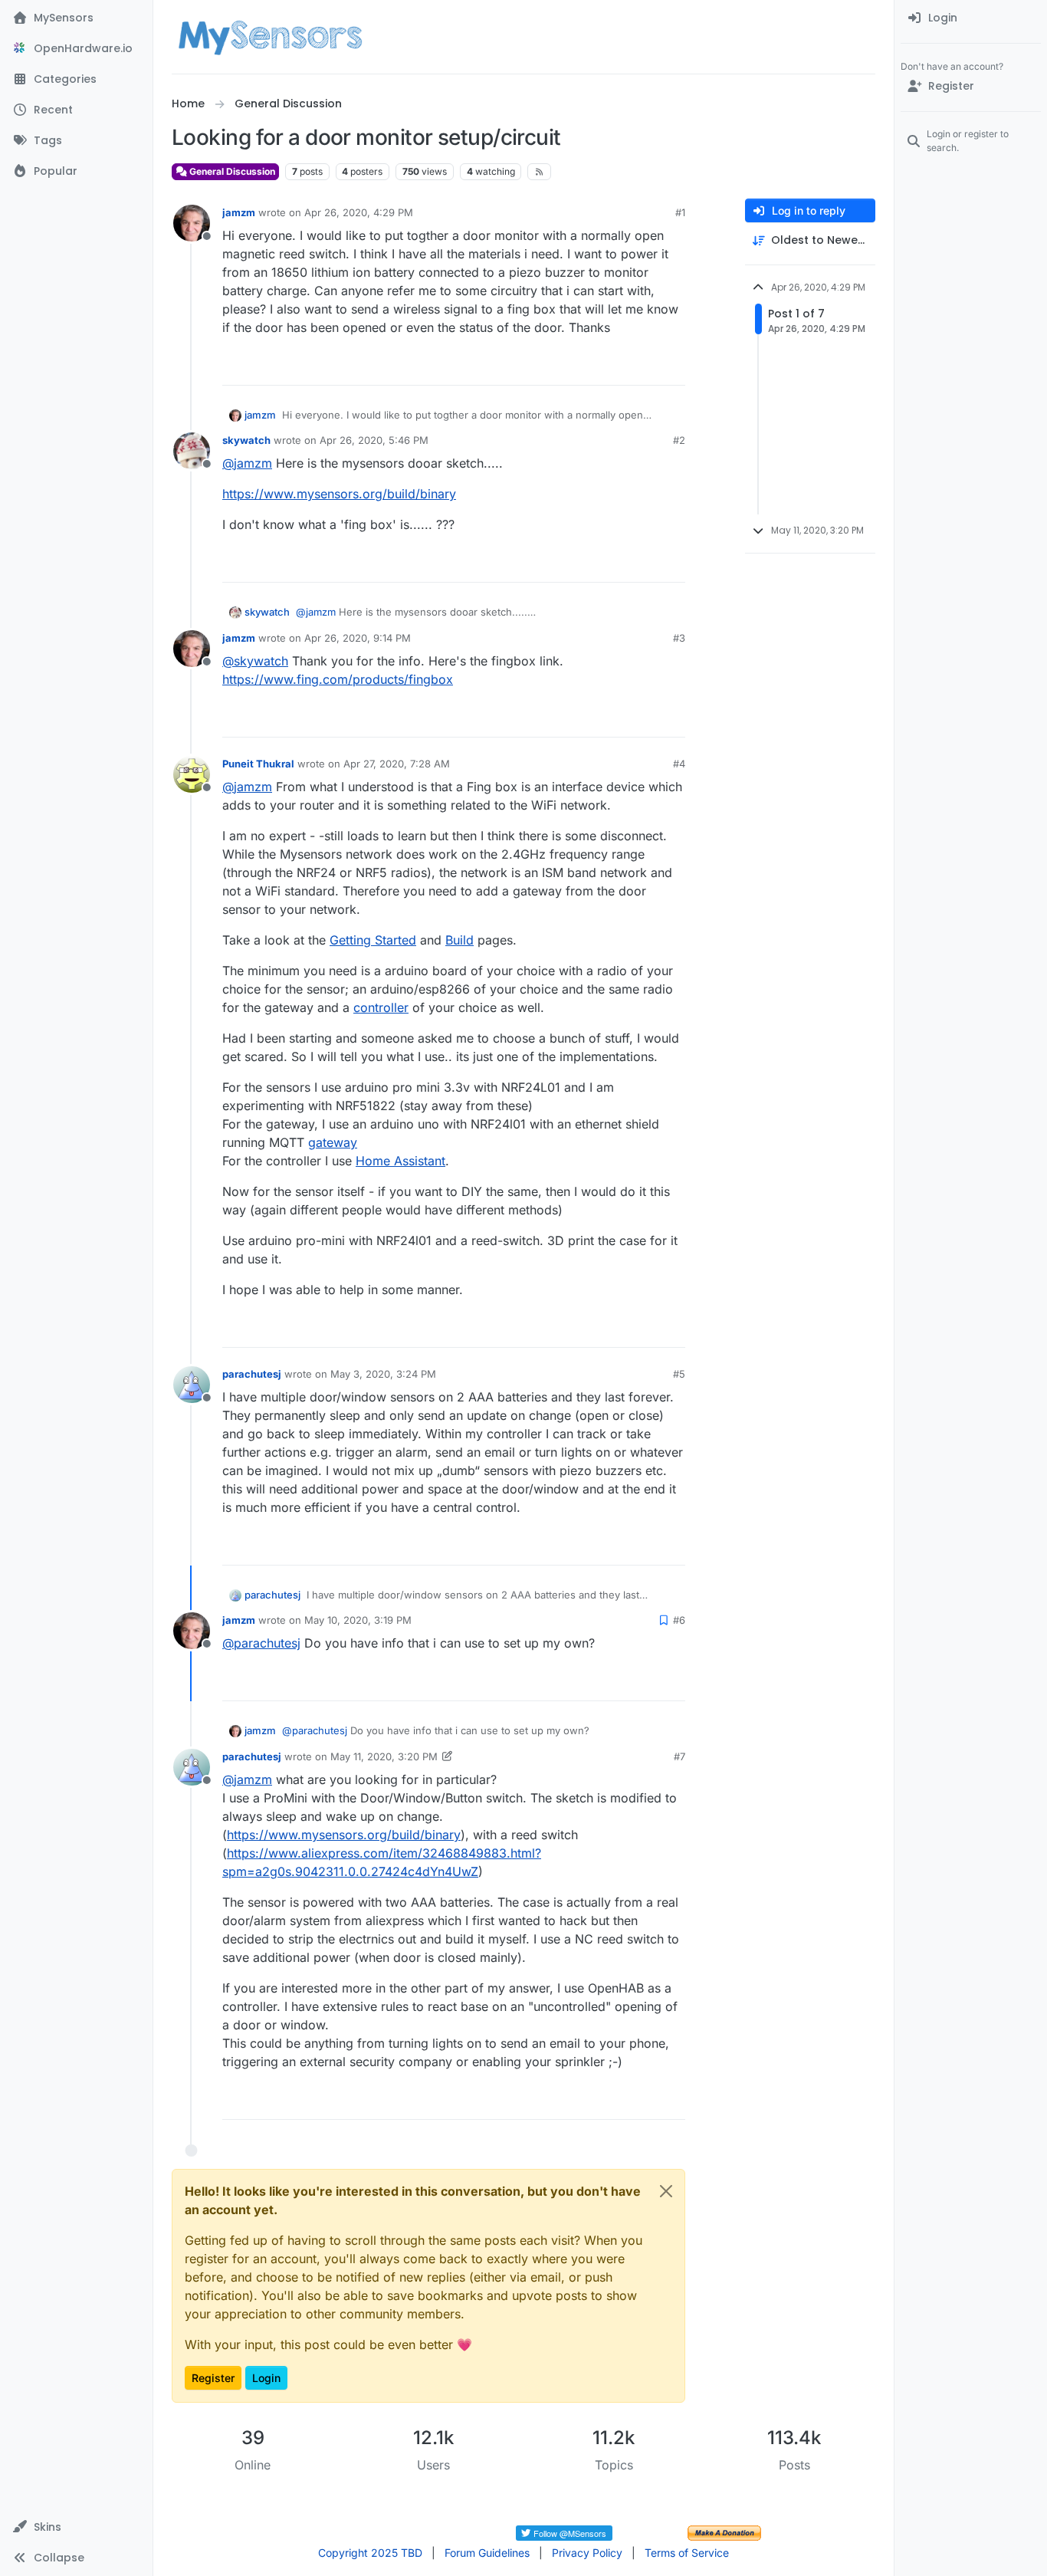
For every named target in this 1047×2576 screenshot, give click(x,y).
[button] (76, 2527)
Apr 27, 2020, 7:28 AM (397, 764)
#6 (679, 1620)
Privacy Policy (587, 2553)
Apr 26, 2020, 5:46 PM (374, 440)
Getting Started (373, 940)
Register (213, 2378)
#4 (679, 764)
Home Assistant (400, 1161)
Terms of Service (687, 2553)
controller (381, 1007)
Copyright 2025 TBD (370, 2553)
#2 (679, 440)
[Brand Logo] (270, 37)
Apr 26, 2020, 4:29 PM (359, 212)
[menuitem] (971, 18)
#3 (679, 638)
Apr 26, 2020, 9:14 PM (358, 638)
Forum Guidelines (487, 2553)
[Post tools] (672, 367)
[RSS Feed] (539, 172)
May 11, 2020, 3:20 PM (384, 1756)
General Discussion (231, 171)
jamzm (239, 212)
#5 (679, 1374)
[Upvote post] (615, 367)
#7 (679, 1756)
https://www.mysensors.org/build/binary (339, 494)
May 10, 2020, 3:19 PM (358, 1620)
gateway (333, 1142)
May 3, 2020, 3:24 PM (383, 1374)
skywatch (246, 440)
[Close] (666, 2191)
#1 (680, 212)
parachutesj (252, 1374)
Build (459, 940)
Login (266, 2378)
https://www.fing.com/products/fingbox (338, 679)
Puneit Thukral (258, 764)
